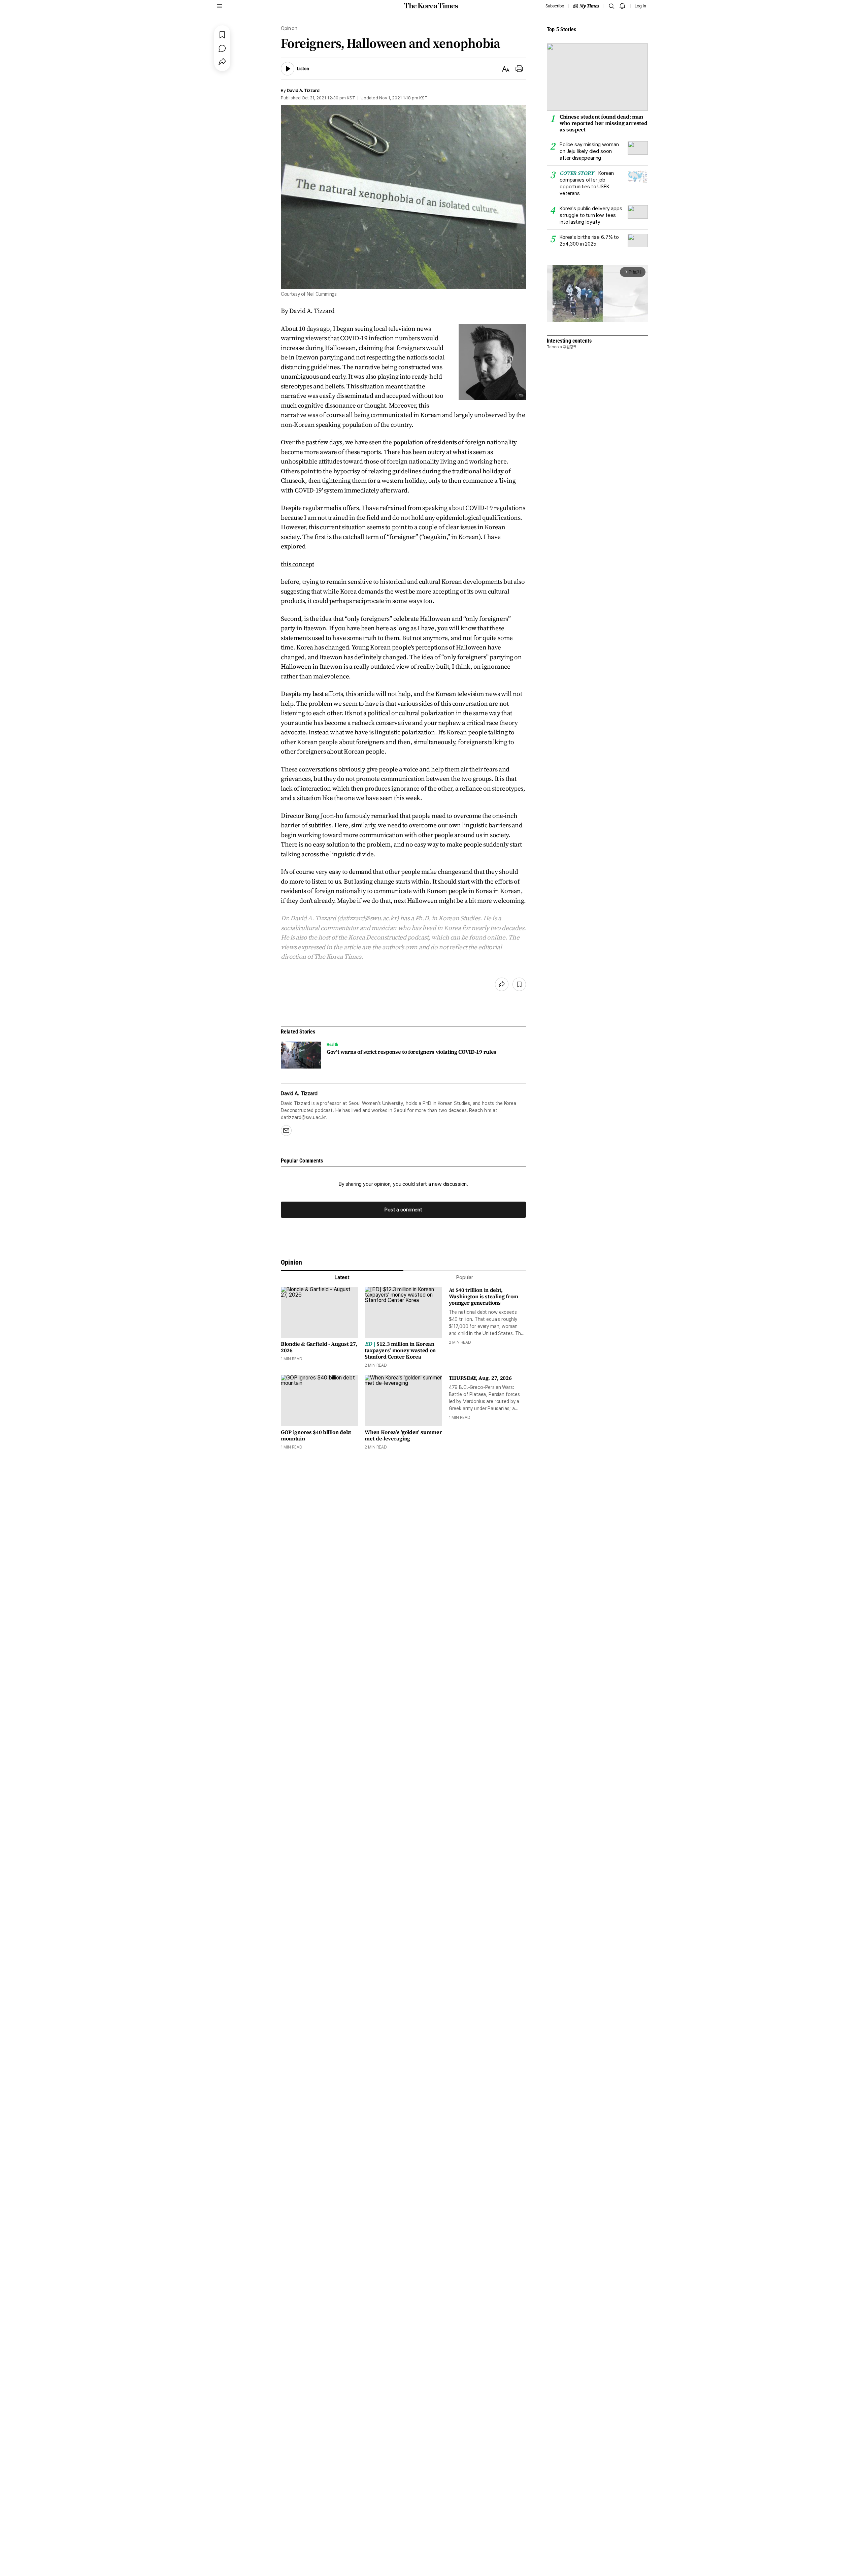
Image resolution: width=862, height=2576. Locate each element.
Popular (465, 1277)
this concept (297, 564)
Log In (640, 6)
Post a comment (403, 1210)
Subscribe (555, 6)
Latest (342, 1277)
